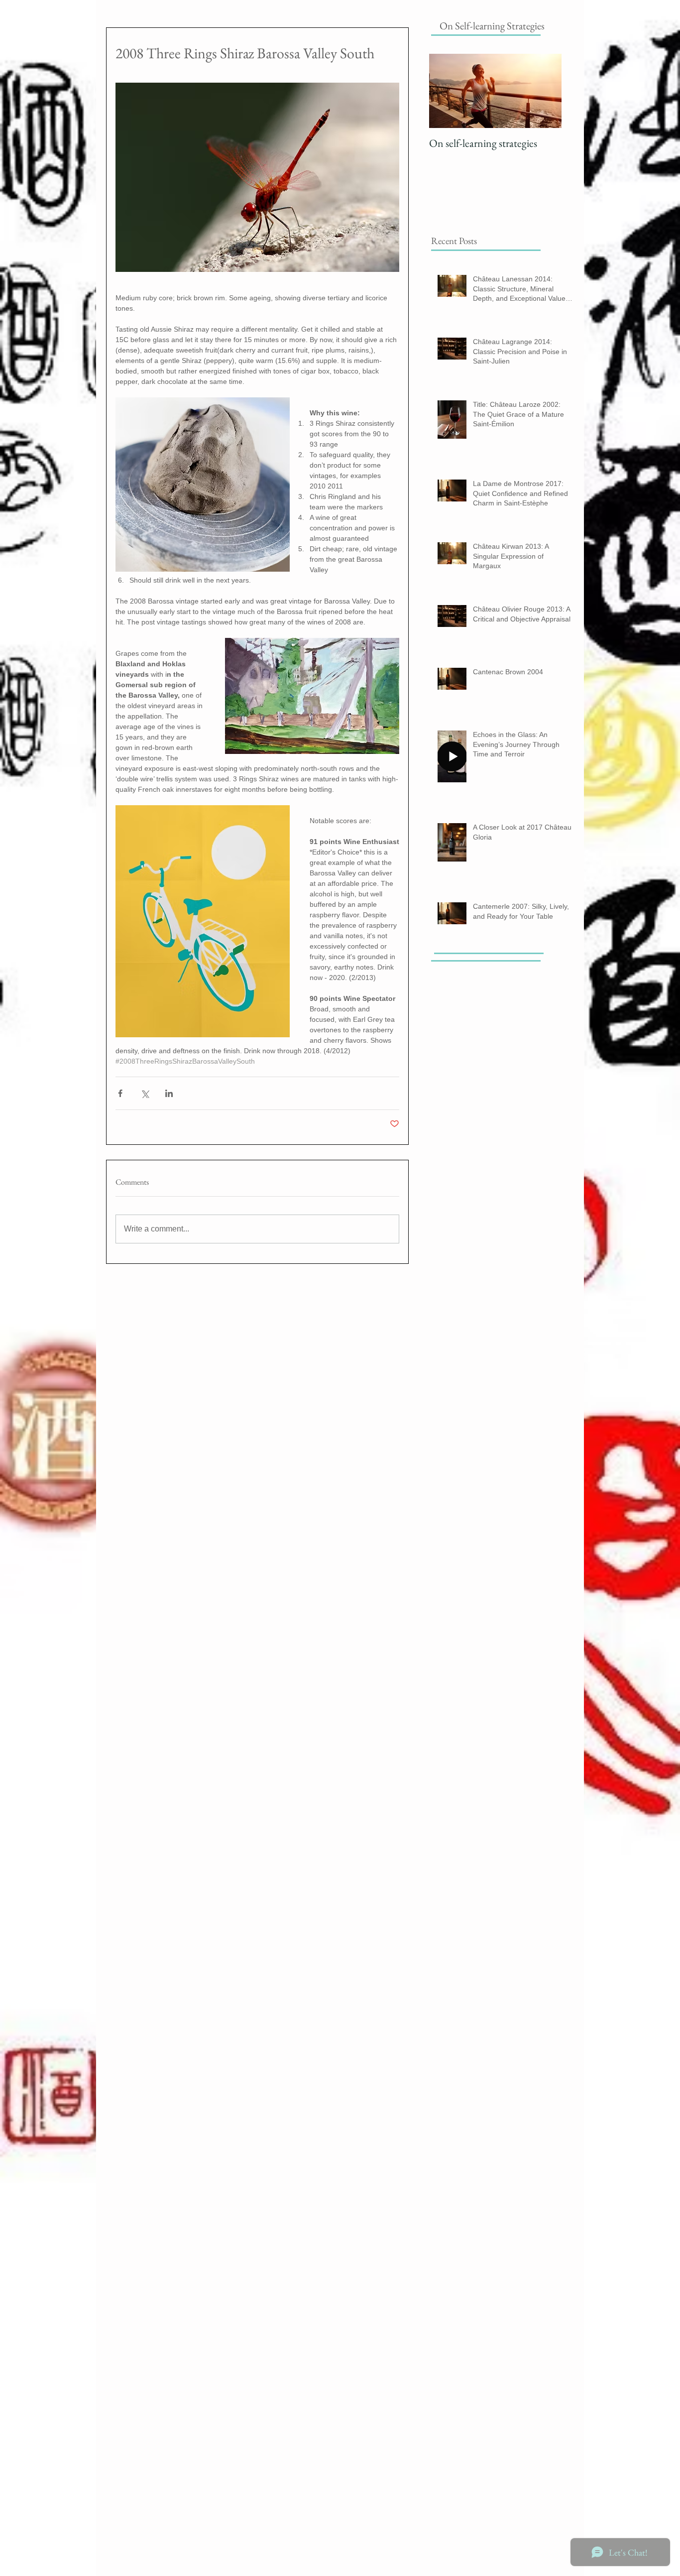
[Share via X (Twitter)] (145, 1093)
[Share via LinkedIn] (169, 1093)
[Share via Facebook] (120, 1093)
